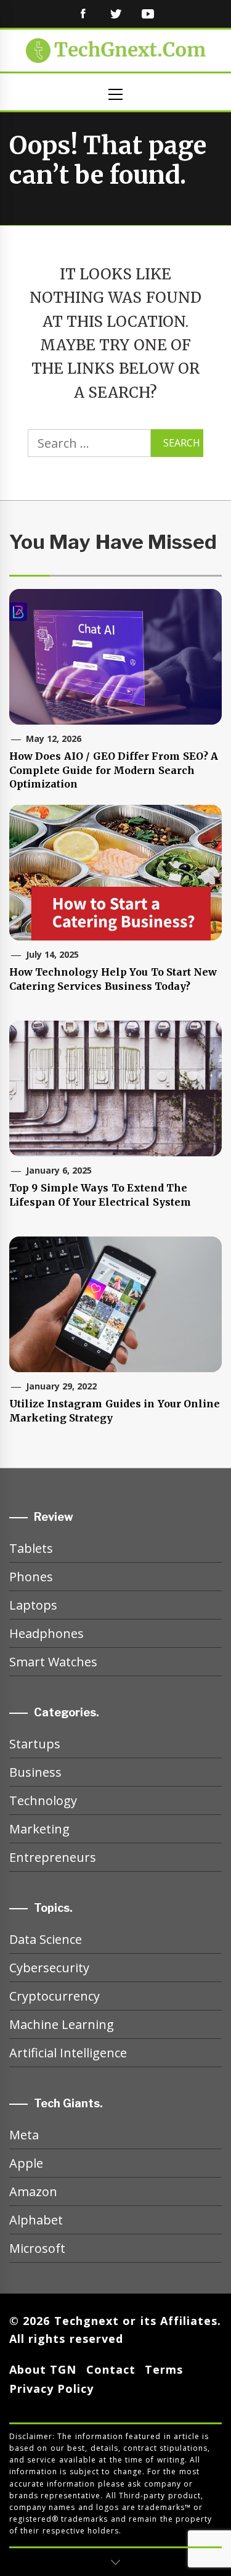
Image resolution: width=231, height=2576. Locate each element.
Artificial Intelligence (68, 2053)
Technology (43, 1800)
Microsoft (37, 2248)
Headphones (47, 1633)
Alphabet (36, 2220)
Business (35, 1772)
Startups (35, 1744)
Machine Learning (62, 2024)
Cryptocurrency (55, 1996)
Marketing (39, 1829)
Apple (26, 2163)
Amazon (33, 2191)
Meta (24, 2135)
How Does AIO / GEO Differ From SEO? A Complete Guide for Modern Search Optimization (114, 770)
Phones (31, 1577)
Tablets (31, 1548)
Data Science (46, 1939)
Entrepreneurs (53, 1857)
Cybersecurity (49, 1968)
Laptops (33, 1605)
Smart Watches (53, 1662)
